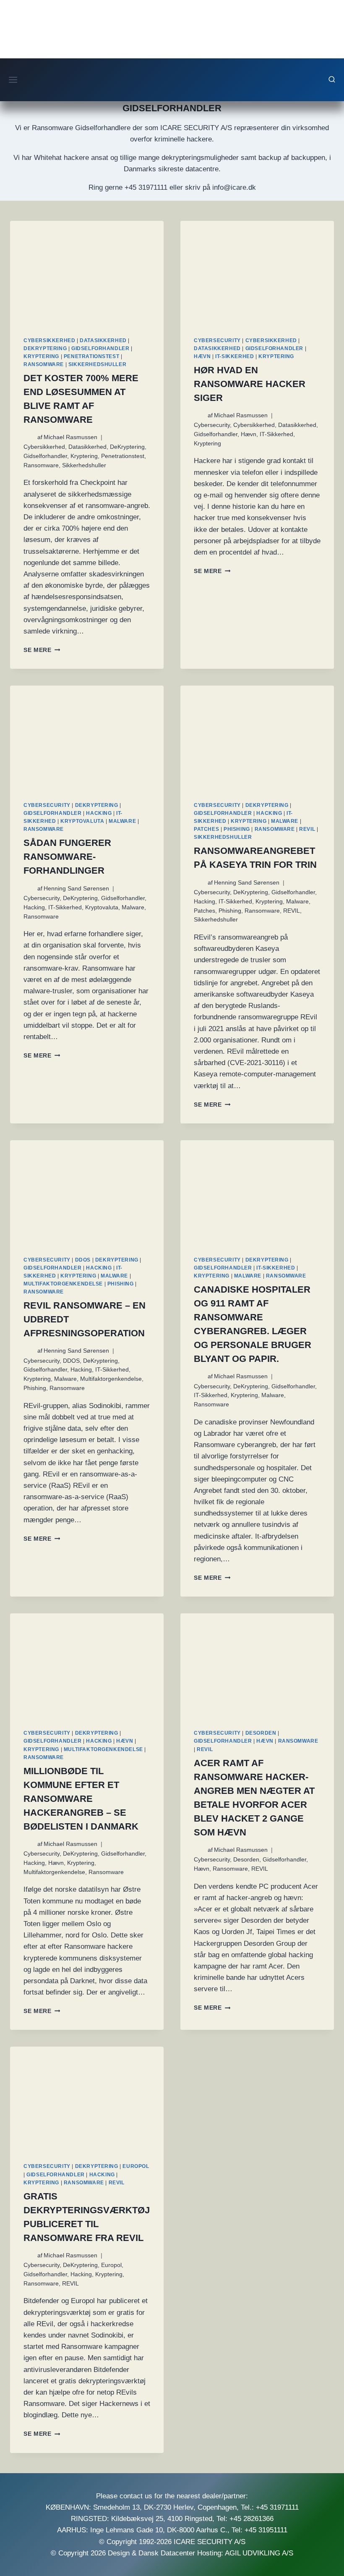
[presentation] (87, 272)
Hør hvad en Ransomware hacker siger (250, 384)
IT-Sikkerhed (235, 356)
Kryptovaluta (82, 821)
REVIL (307, 829)
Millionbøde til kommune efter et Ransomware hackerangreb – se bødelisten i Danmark (81, 1799)
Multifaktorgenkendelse (63, 1284)
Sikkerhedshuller (98, 364)
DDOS (83, 1260)
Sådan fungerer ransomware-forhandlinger (67, 857)
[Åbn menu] (13, 80)
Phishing (237, 829)
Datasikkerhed (103, 340)
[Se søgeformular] (332, 80)
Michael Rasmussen (70, 437)
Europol (136, 2166)
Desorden (261, 1733)
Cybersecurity (217, 340)
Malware (122, 821)
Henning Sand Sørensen (76, 889)
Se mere (42, 650)
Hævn (202, 356)
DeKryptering (45, 348)
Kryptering (41, 356)
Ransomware (44, 364)
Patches (206, 829)
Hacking (99, 813)
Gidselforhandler (100, 348)
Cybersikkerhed (49, 340)
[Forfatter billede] (29, 437)
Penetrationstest (92, 356)
